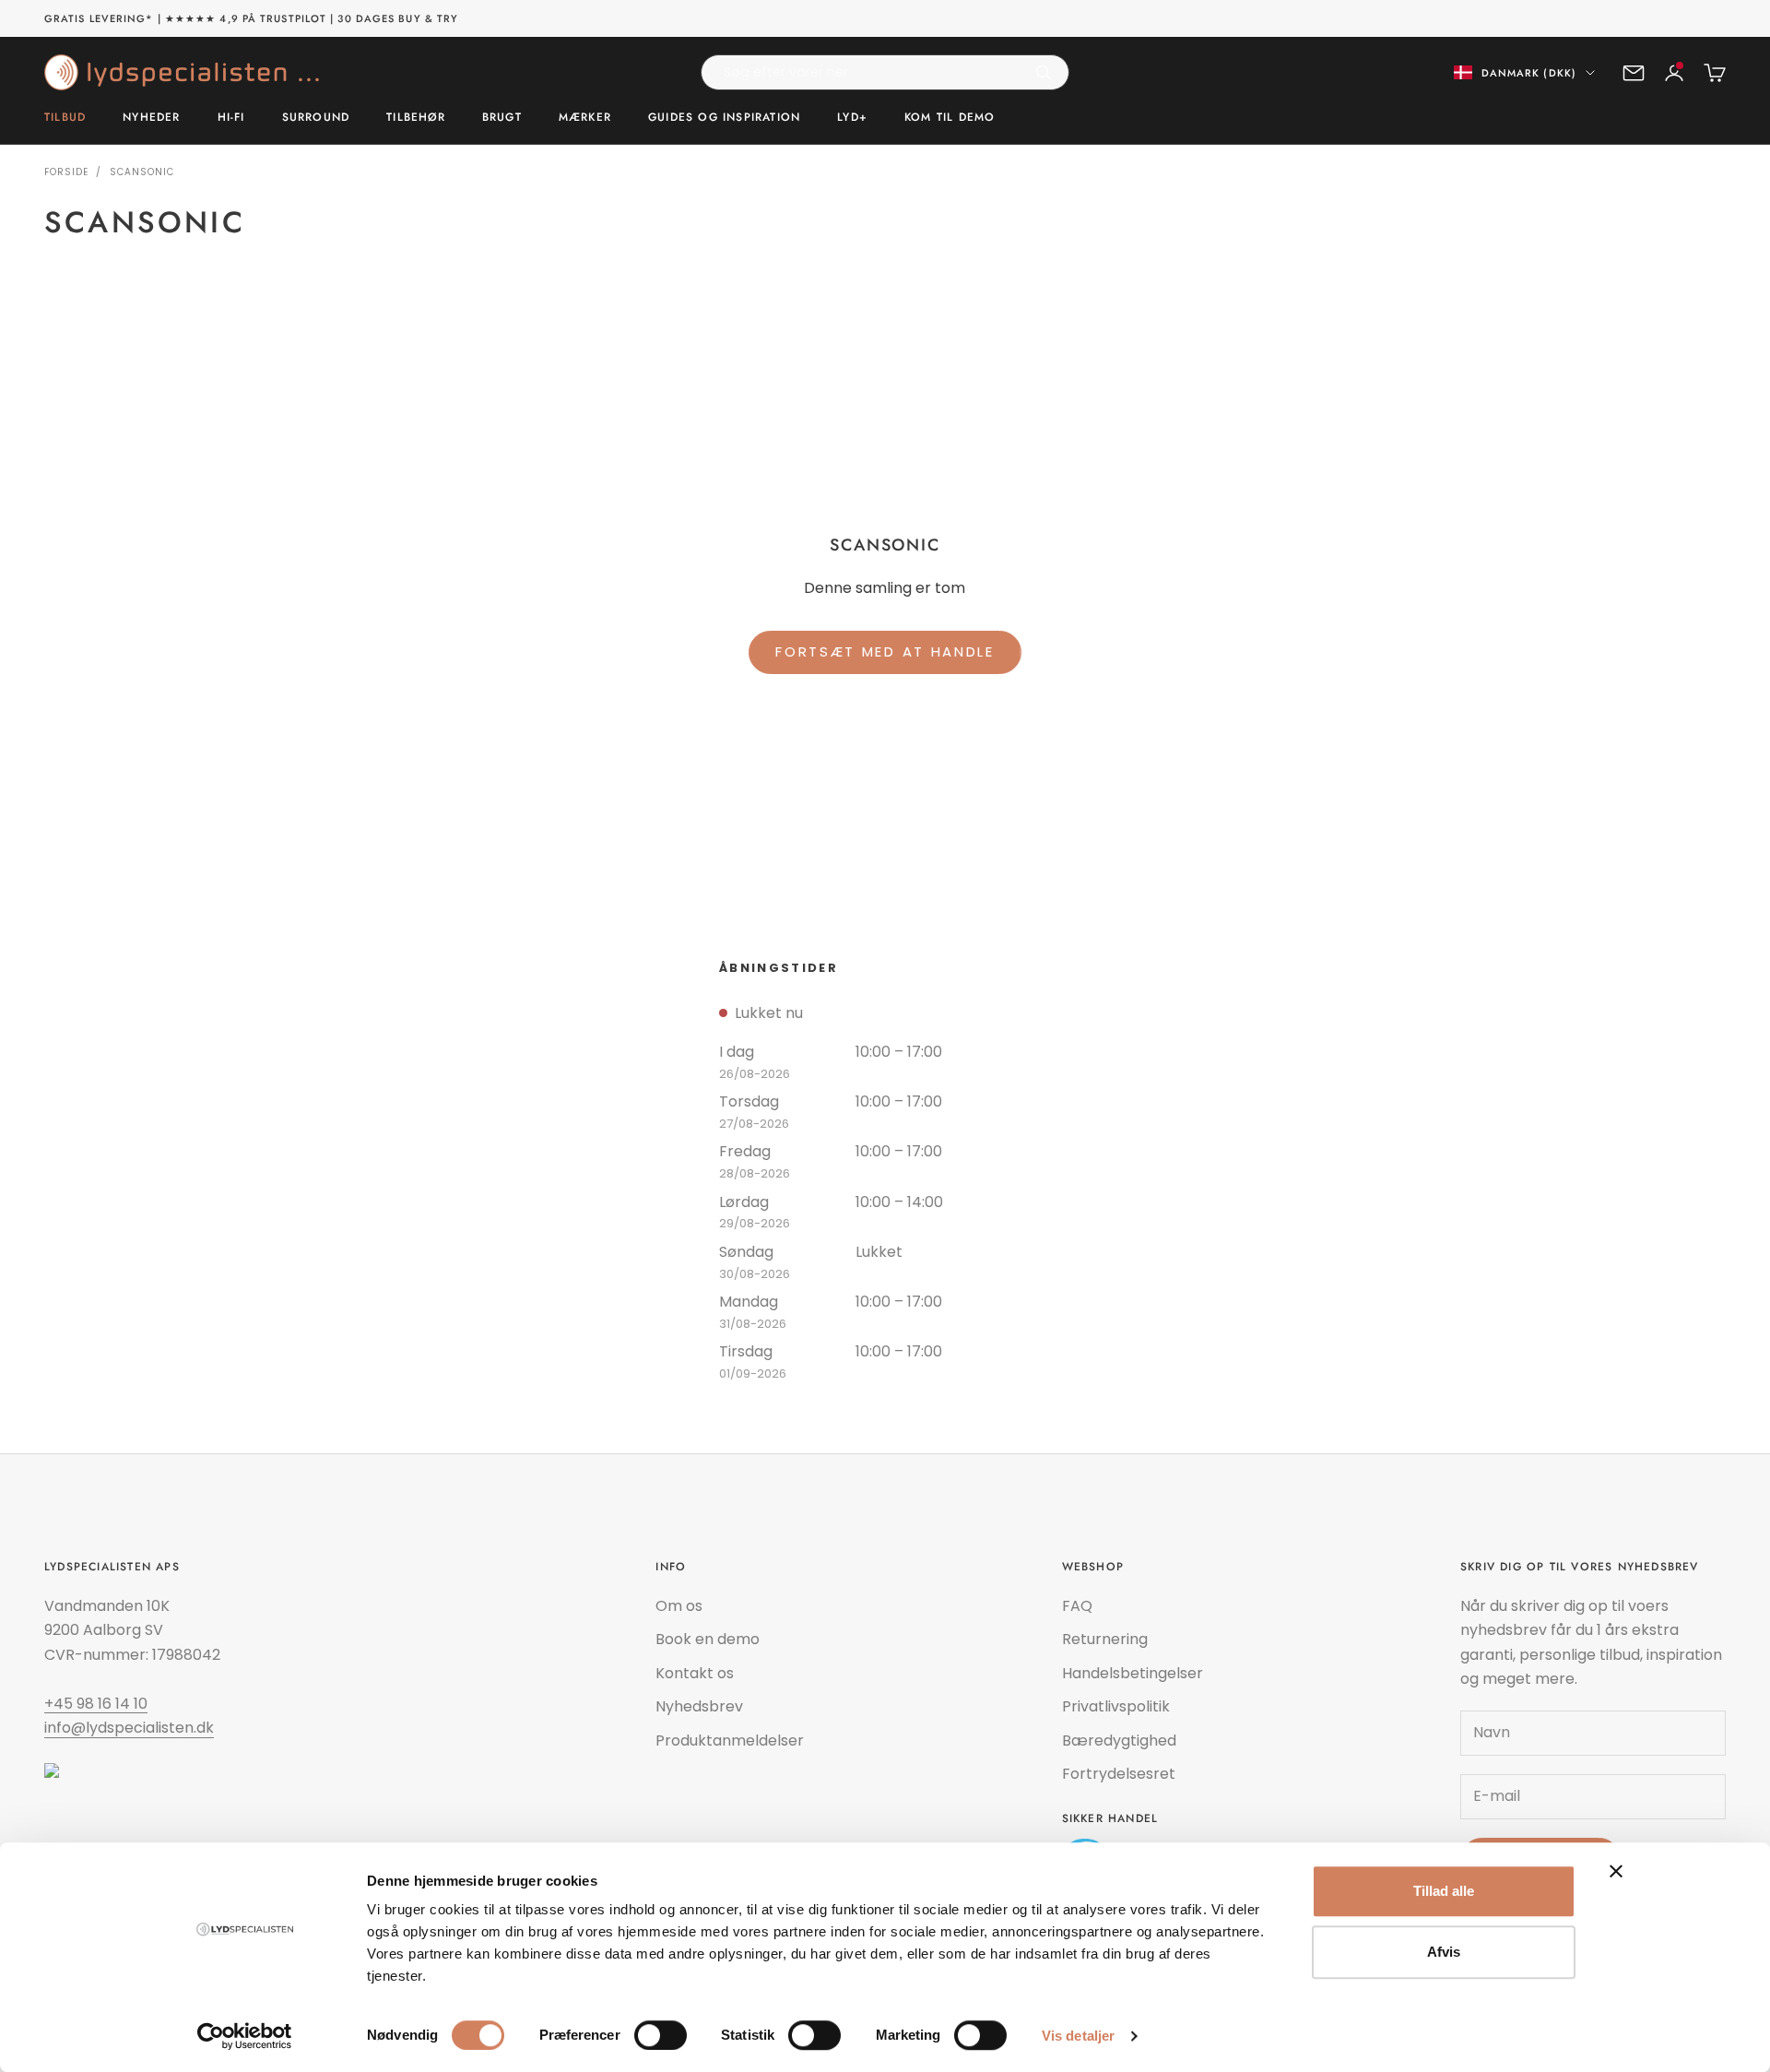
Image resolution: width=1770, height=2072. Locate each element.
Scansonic (142, 172)
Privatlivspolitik (1116, 1706)
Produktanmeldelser (730, 1740)
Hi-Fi (231, 118)
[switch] (661, 2035)
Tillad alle (1444, 1891)
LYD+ (852, 118)
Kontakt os (695, 1673)
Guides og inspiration (724, 118)
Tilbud (65, 118)
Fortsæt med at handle (885, 651)
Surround (316, 118)
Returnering (1105, 1639)
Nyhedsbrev (699, 1706)
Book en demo (708, 1639)
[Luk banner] (1616, 1871)
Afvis (1444, 1952)
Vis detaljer (1078, 2036)
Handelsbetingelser (1133, 1673)
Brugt (502, 118)
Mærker (585, 118)
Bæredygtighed (1119, 1740)
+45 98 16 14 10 (96, 1704)
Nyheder (151, 118)
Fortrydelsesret (1119, 1774)
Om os (679, 1606)
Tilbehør (416, 118)
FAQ (1077, 1606)
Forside (66, 172)
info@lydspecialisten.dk (129, 1728)
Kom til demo (950, 118)
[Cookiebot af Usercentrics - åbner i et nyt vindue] (245, 2036)
